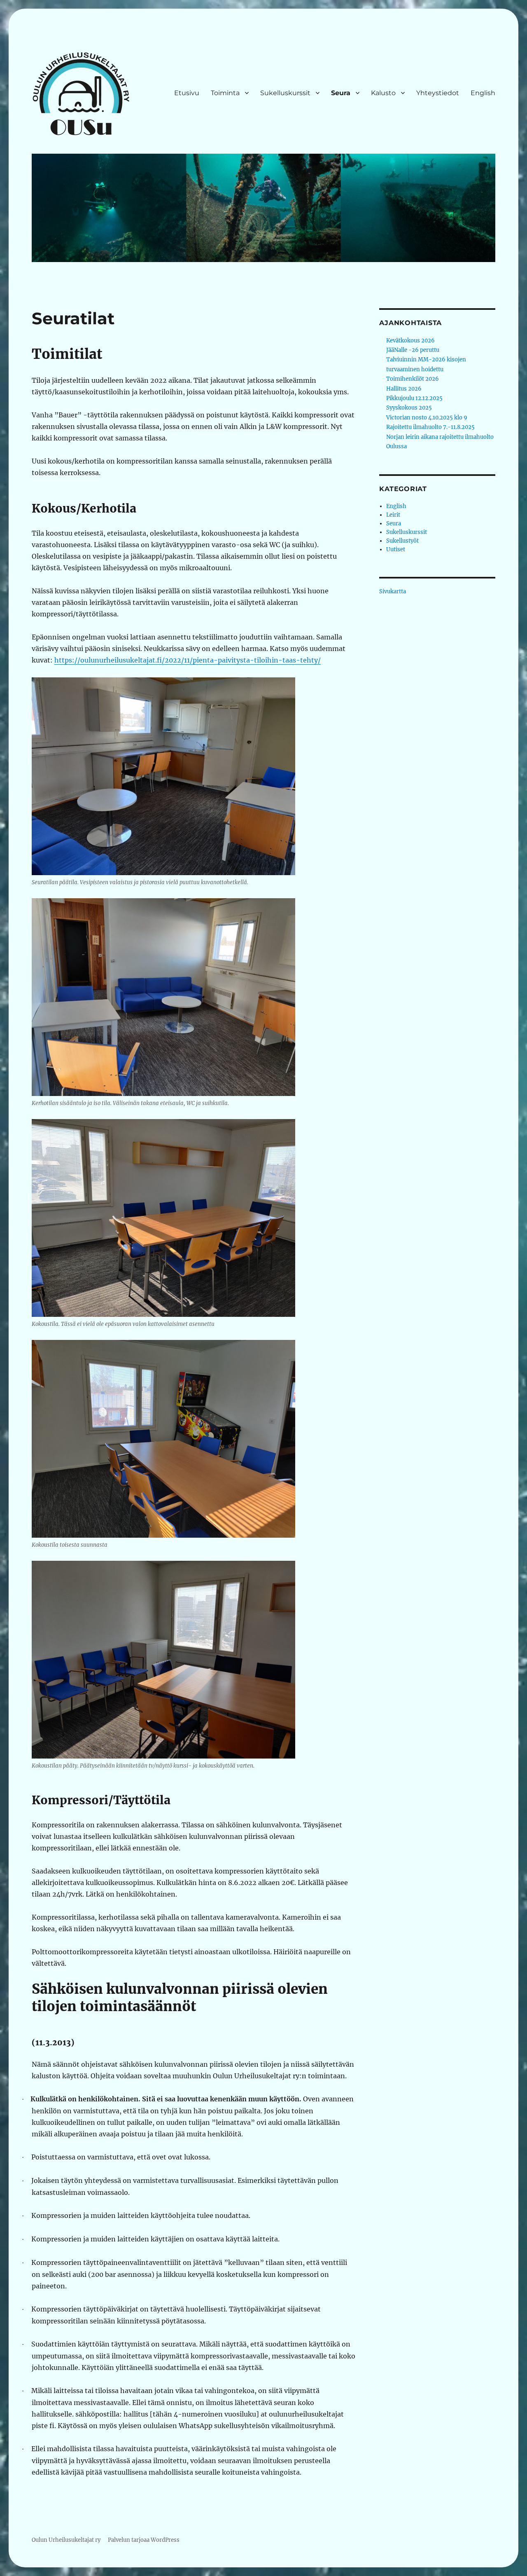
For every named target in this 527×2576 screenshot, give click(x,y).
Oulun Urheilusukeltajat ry (66, 2540)
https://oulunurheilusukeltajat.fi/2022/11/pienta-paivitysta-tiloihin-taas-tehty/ (188, 660)
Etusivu (187, 93)
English (483, 93)
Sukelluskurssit (285, 93)
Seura (341, 93)
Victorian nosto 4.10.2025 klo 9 (427, 418)
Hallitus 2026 (404, 389)
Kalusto (383, 93)
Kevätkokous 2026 (410, 341)
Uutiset (396, 549)
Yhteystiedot (438, 93)
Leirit (393, 515)
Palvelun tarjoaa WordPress (144, 2540)
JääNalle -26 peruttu (413, 350)
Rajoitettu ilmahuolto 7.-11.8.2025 (430, 427)
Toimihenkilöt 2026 (413, 379)
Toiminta (225, 93)
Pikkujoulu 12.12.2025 (414, 398)
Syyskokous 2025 (409, 408)
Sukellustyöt (402, 541)
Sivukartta (393, 591)
